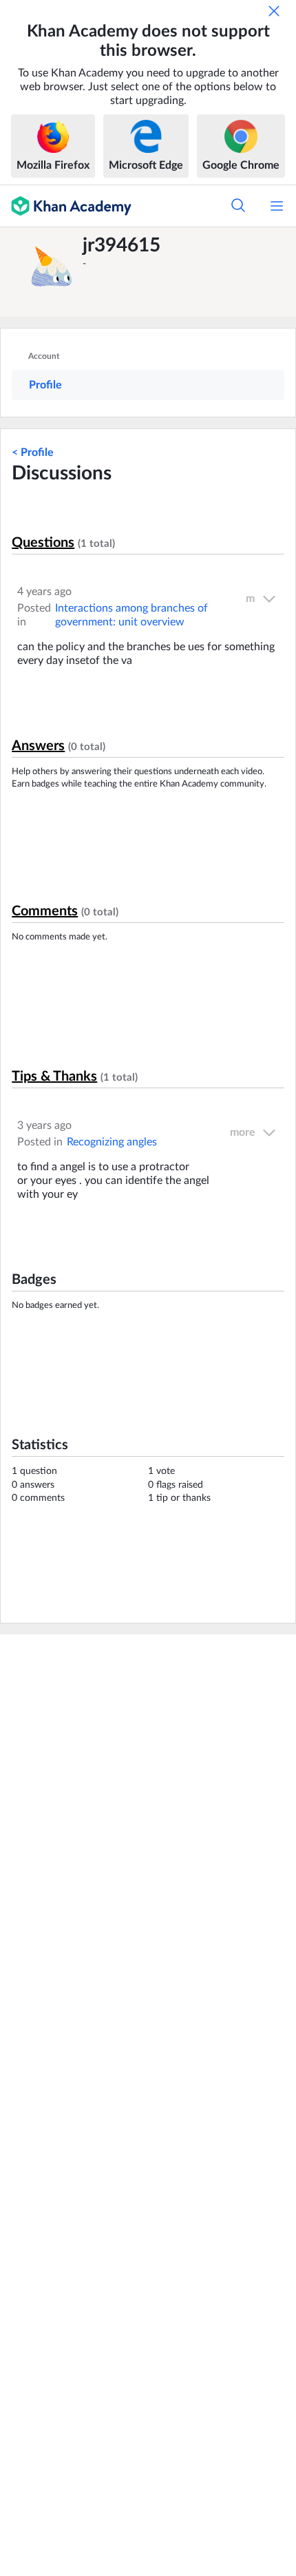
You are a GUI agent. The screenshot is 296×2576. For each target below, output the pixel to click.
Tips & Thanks (54, 1077)
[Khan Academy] (66, 206)
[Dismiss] (274, 11)
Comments (45, 911)
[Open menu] (277, 206)
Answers (38, 746)
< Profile (33, 453)
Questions (43, 543)
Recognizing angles (112, 1142)
